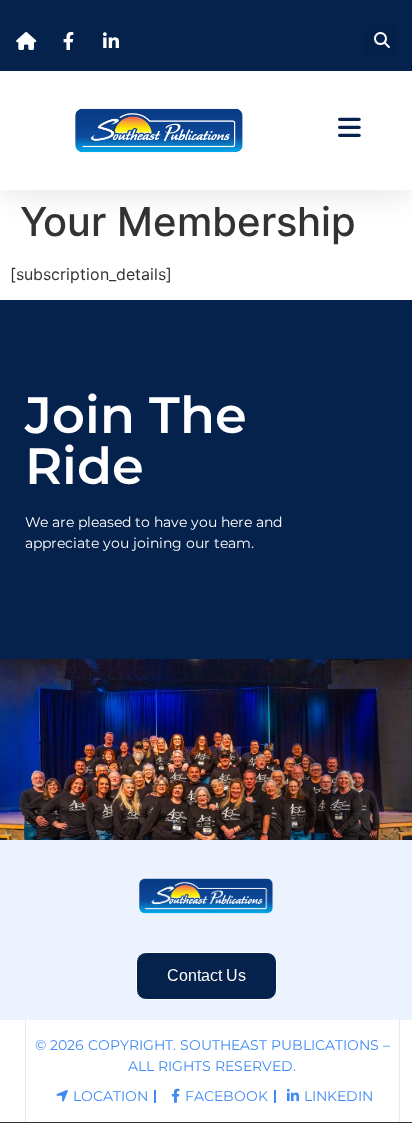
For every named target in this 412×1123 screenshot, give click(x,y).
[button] (381, 40)
